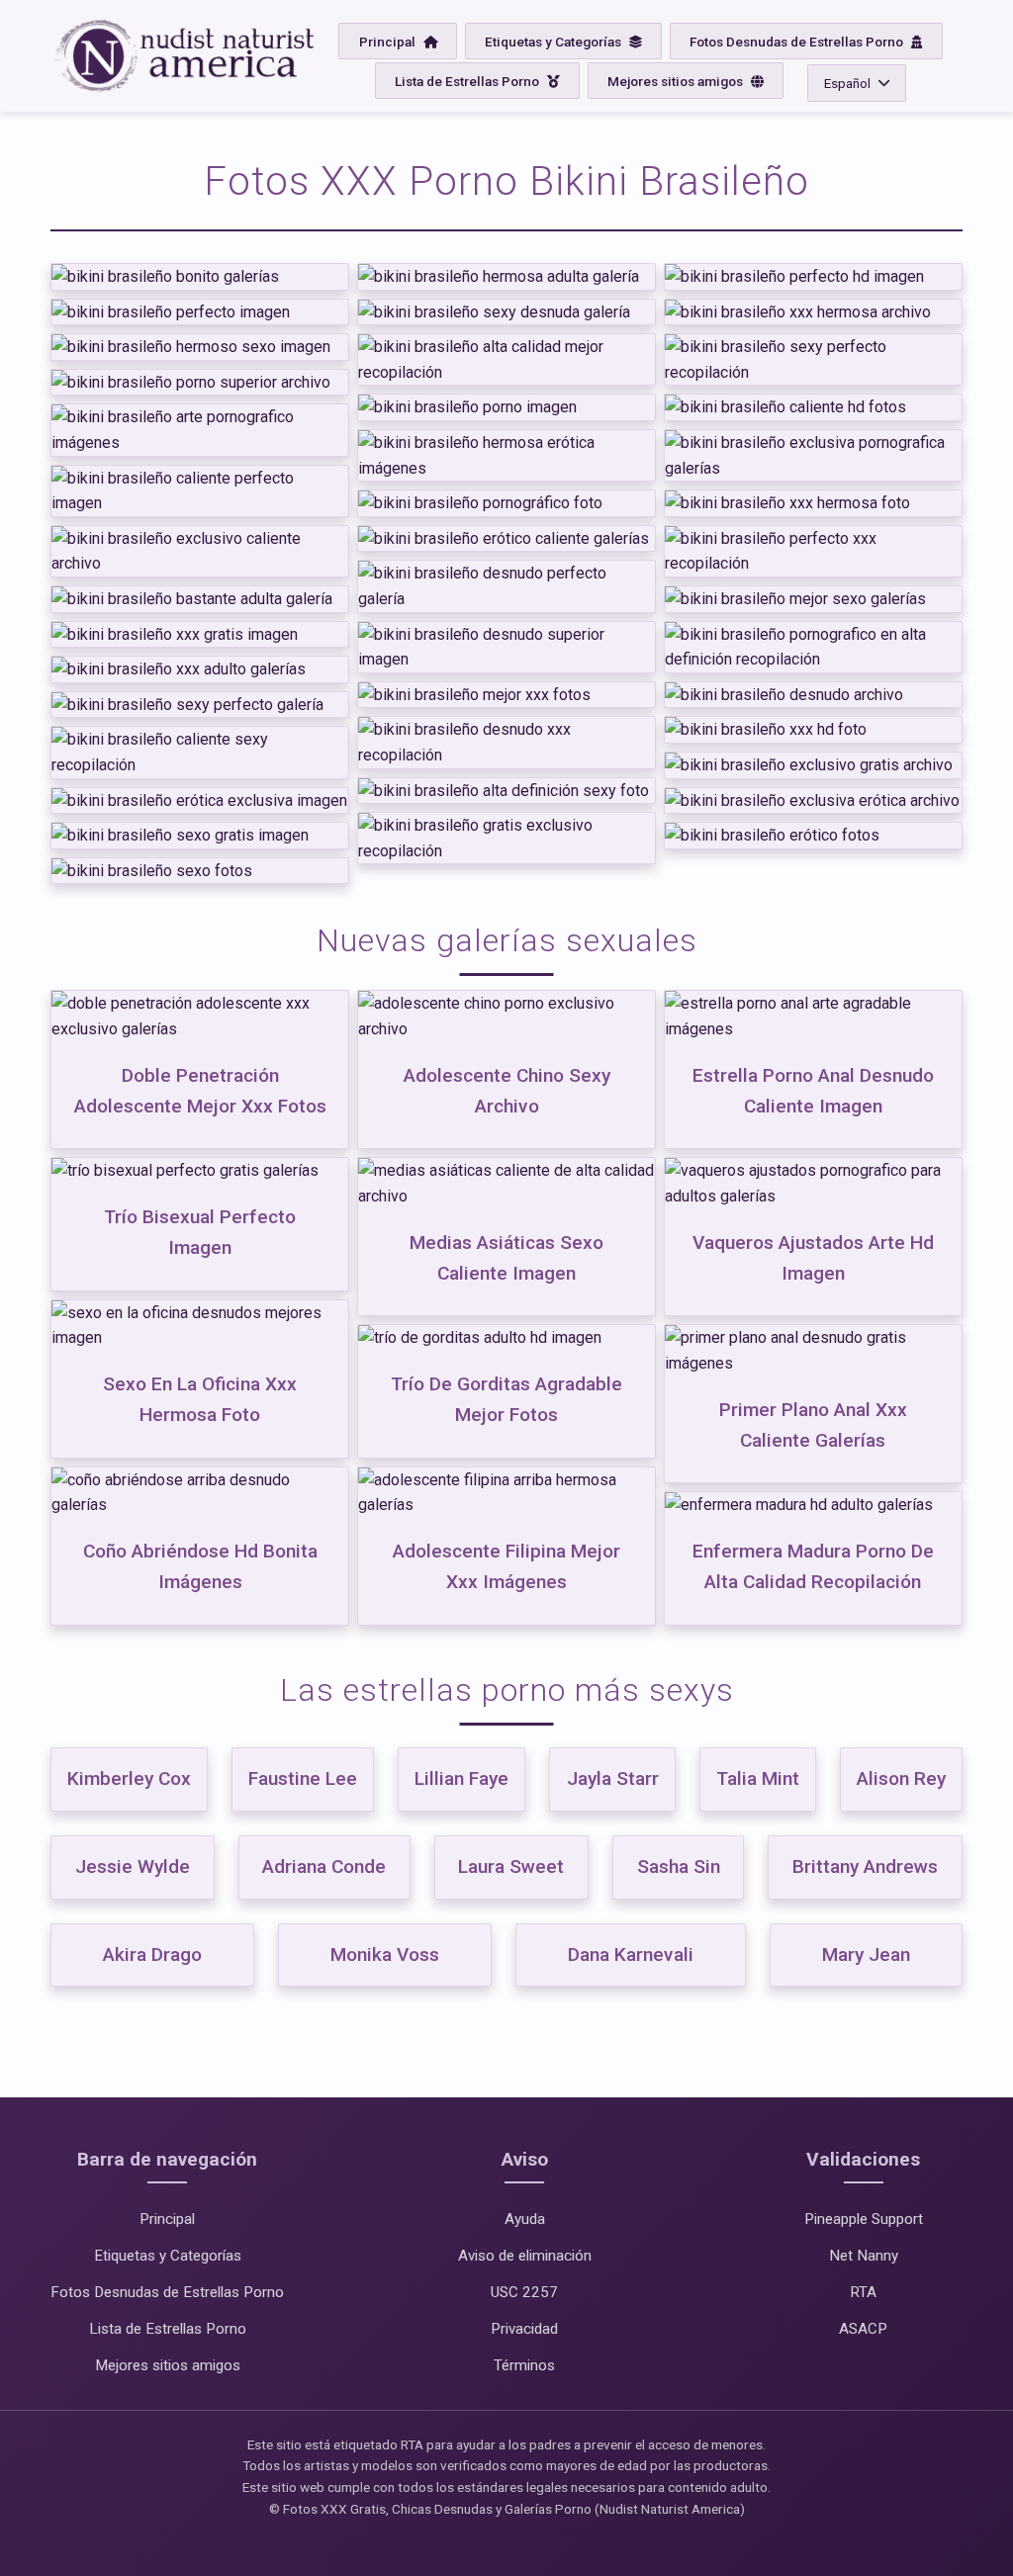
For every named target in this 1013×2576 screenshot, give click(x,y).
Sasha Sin (679, 1866)
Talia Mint (758, 1778)
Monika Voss (385, 1954)
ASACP (863, 2329)
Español (847, 83)
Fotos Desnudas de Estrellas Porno (798, 42)
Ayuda (525, 2219)
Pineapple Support (864, 2219)
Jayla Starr (612, 1778)
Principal (389, 42)
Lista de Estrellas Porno (468, 81)
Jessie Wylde (133, 1866)
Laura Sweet (511, 1866)
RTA (863, 2292)
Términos (524, 2365)
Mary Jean (866, 1954)
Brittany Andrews (865, 1866)
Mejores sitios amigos (677, 81)
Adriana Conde (324, 1866)
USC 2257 (524, 2292)
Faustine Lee (303, 1778)
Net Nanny (864, 2256)
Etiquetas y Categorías (554, 42)
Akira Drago (152, 1954)
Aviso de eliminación (525, 2256)
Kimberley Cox (129, 1778)
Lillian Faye (461, 1778)
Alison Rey (901, 1778)
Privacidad (524, 2329)
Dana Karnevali (631, 1954)
